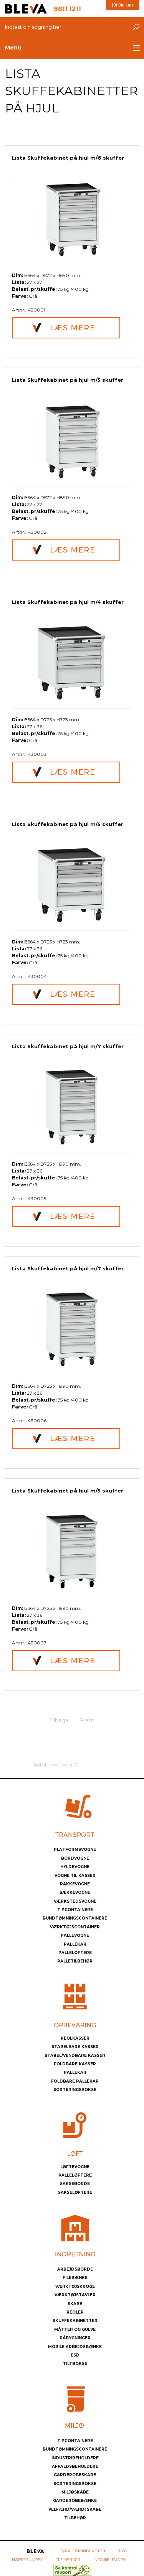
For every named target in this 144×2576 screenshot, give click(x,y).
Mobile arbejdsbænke (75, 2347)
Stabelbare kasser (75, 2047)
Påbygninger (75, 2338)
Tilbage (59, 1720)
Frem (87, 1720)
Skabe (75, 2304)
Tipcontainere (75, 1910)
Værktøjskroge (75, 2287)
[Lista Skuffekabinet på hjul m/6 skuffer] (72, 218)
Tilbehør (75, 2518)
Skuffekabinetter (75, 2321)
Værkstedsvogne (75, 1901)
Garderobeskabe (75, 2475)
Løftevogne (75, 2167)
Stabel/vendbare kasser (75, 2056)
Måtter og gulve (75, 2329)
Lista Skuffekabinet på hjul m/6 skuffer (68, 158)
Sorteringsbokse (75, 2090)
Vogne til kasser (75, 1876)
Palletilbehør (75, 1961)
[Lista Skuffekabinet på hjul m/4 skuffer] (72, 662)
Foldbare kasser (75, 2064)
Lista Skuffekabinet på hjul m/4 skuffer (68, 602)
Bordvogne (75, 1858)
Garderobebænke (75, 2501)
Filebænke (75, 2278)
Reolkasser (75, 2038)
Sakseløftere (75, 2193)
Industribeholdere (75, 2458)
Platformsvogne (75, 1850)
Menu (13, 48)
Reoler (75, 2312)
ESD (75, 2355)
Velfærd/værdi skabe (75, 2509)
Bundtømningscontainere (75, 1918)
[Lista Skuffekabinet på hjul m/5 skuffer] (72, 440)
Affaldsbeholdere (75, 2466)
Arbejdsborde (75, 2269)
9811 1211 (72, 2560)
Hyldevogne (75, 1867)
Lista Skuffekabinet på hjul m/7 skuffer (68, 1046)
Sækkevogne (75, 1892)
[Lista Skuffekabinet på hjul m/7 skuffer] (72, 1107)
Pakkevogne (75, 1884)
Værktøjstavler (75, 2295)
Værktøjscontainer (75, 1927)
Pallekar (75, 1944)
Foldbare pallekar (75, 2081)
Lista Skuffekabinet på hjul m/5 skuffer (68, 380)
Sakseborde (75, 2184)
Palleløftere (75, 1953)
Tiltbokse (75, 2364)
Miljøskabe (75, 2492)
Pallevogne (75, 1935)
